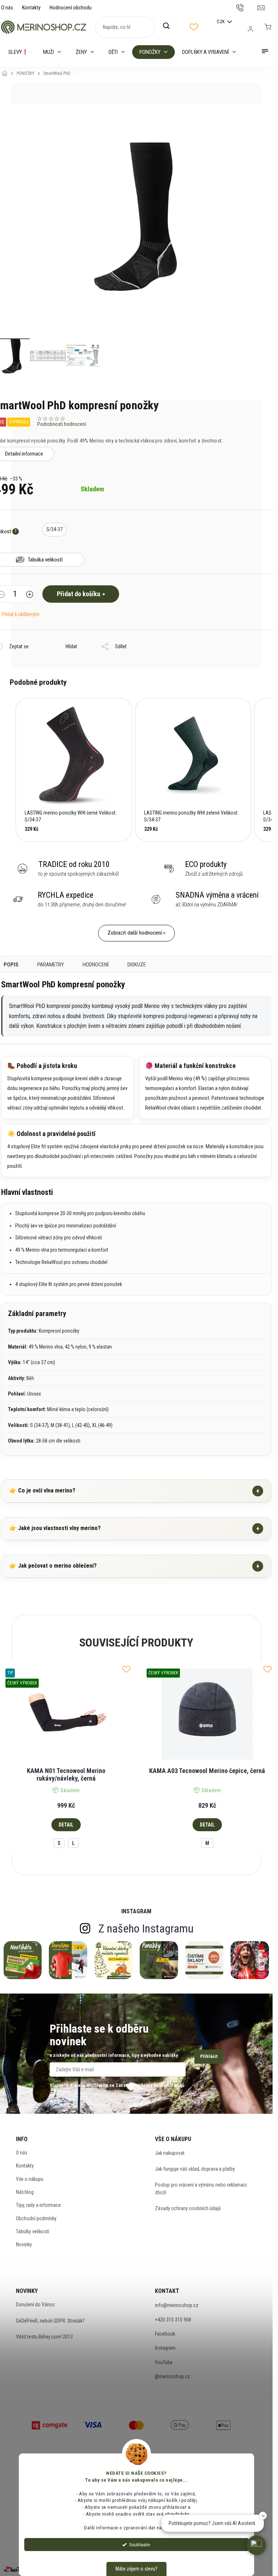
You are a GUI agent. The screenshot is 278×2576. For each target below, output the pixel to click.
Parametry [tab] (50, 965)
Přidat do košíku (79, 594)
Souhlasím (140, 2545)
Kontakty (31, 8)
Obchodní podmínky (36, 2218)
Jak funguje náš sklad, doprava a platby (195, 2169)
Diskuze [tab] (137, 965)
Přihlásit (209, 2056)
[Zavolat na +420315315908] (247, 7)
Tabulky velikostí (33, 2231)
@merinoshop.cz (172, 2376)
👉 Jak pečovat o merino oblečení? (134, 1566)
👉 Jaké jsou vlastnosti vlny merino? (134, 1528)
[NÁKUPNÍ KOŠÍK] (268, 27)
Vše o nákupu (30, 2179)
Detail (66, 1825)
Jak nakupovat (170, 2153)
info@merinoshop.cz (177, 2305)
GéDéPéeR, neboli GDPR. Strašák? (50, 2321)
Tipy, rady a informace (38, 2205)
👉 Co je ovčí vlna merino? (134, 1491)
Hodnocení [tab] (96, 965)
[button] (8, 770)
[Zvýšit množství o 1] (30, 595)
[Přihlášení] (250, 29)
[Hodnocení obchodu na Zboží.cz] (17, 2569)
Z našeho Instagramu (146, 1928)
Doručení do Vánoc (35, 2304)
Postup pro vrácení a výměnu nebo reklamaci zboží (201, 2188)
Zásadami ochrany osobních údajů (150, 2085)
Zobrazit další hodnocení (135, 933)
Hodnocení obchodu (71, 8)
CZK (221, 22)
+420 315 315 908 (173, 2320)
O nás (7, 8)
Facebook (165, 2334)
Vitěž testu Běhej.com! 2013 (44, 2337)
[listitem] (74, 770)
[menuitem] (18, 52)
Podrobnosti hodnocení (62, 424)
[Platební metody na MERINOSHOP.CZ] (50, 2424)
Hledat (170, 26)
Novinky (24, 2244)
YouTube (164, 2362)
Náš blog (25, 2192)
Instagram (165, 2348)
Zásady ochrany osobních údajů (188, 2208)
